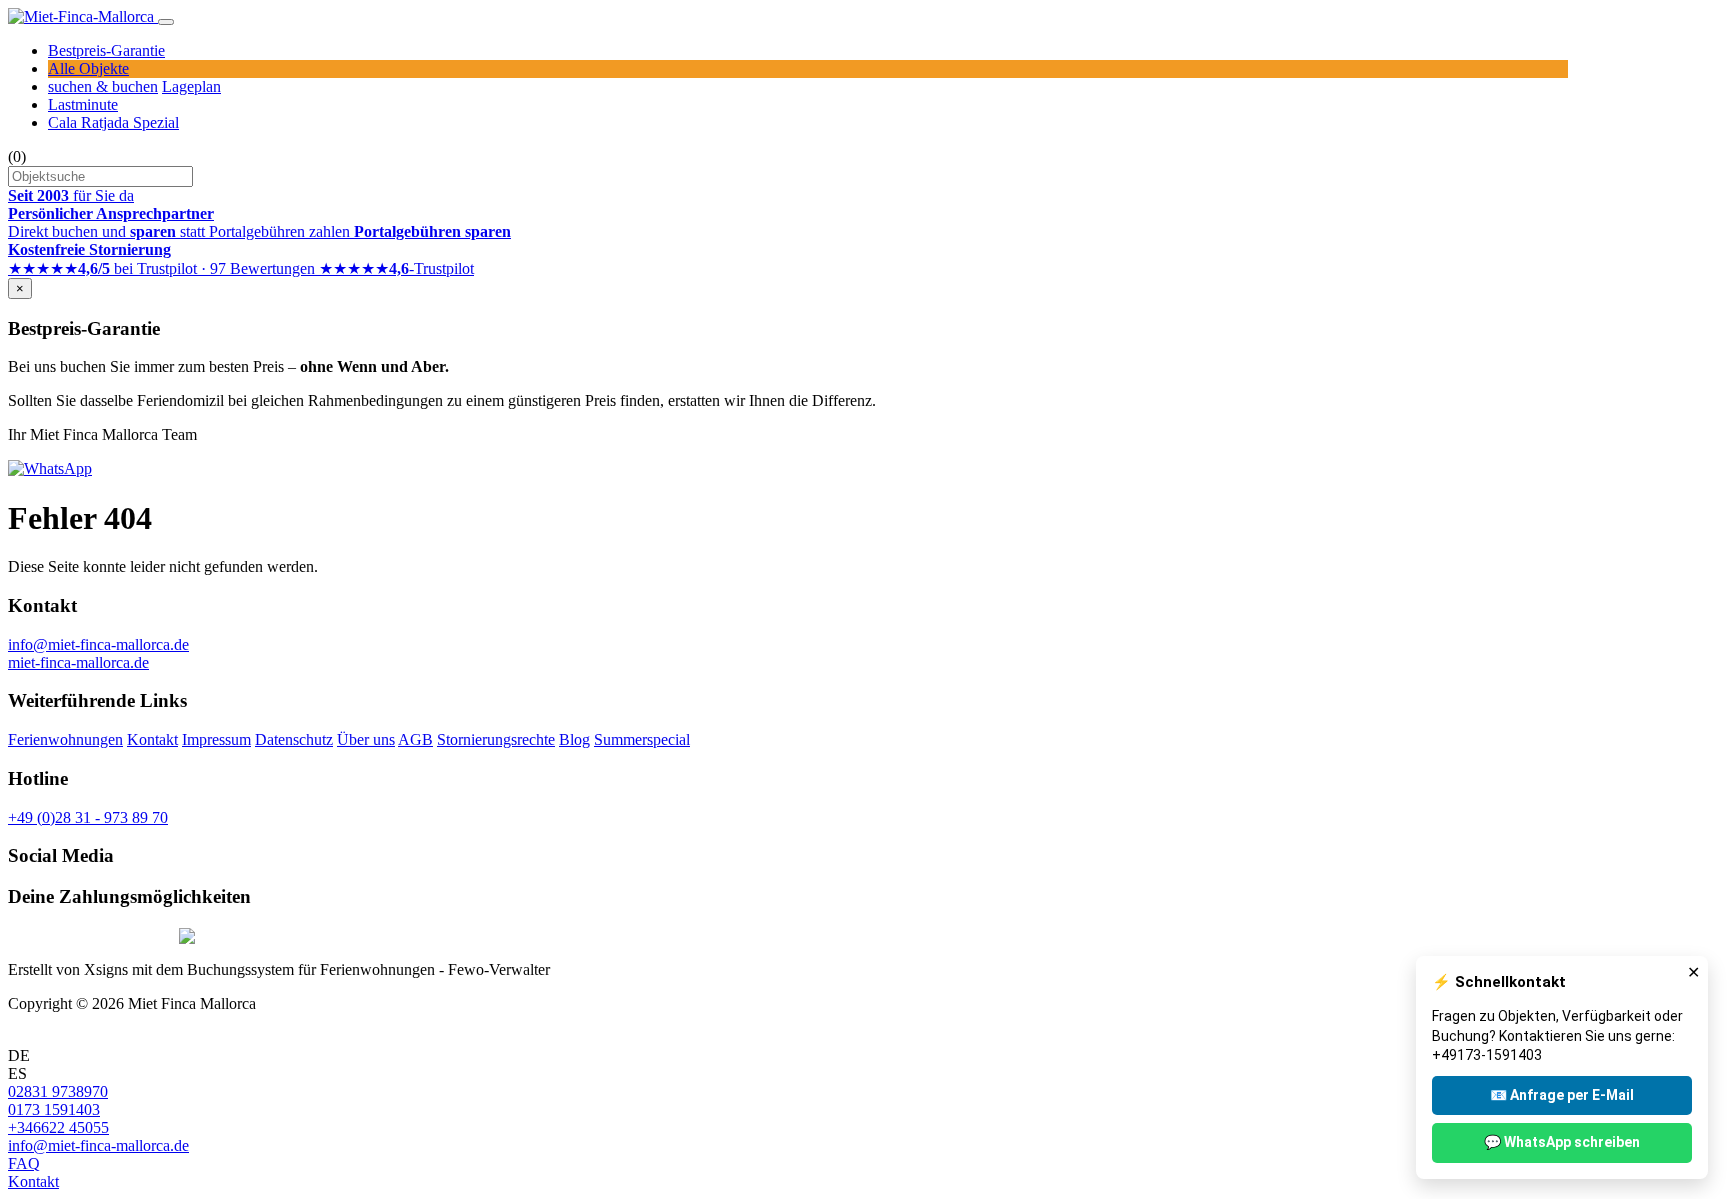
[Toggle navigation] (166, 22)
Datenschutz (294, 739)
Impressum (216, 739)
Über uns (366, 739)
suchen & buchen (103, 86)
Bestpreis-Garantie (106, 50)
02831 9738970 (58, 1091)
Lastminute (83, 104)
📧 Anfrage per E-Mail (1562, 1095)
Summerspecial (642, 739)
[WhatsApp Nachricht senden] (50, 468)
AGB (415, 739)
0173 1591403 (54, 1109)
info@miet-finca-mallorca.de (98, 644)
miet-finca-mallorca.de (78, 662)
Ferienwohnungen (65, 739)
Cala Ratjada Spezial (113, 122)
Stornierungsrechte (496, 739)
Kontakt (152, 739)
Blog (574, 739)
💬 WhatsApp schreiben (1562, 1142)
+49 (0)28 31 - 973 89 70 (88, 817)
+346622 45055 (58, 1127)
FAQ (24, 1163)
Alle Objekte (88, 68)
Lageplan (191, 86)
